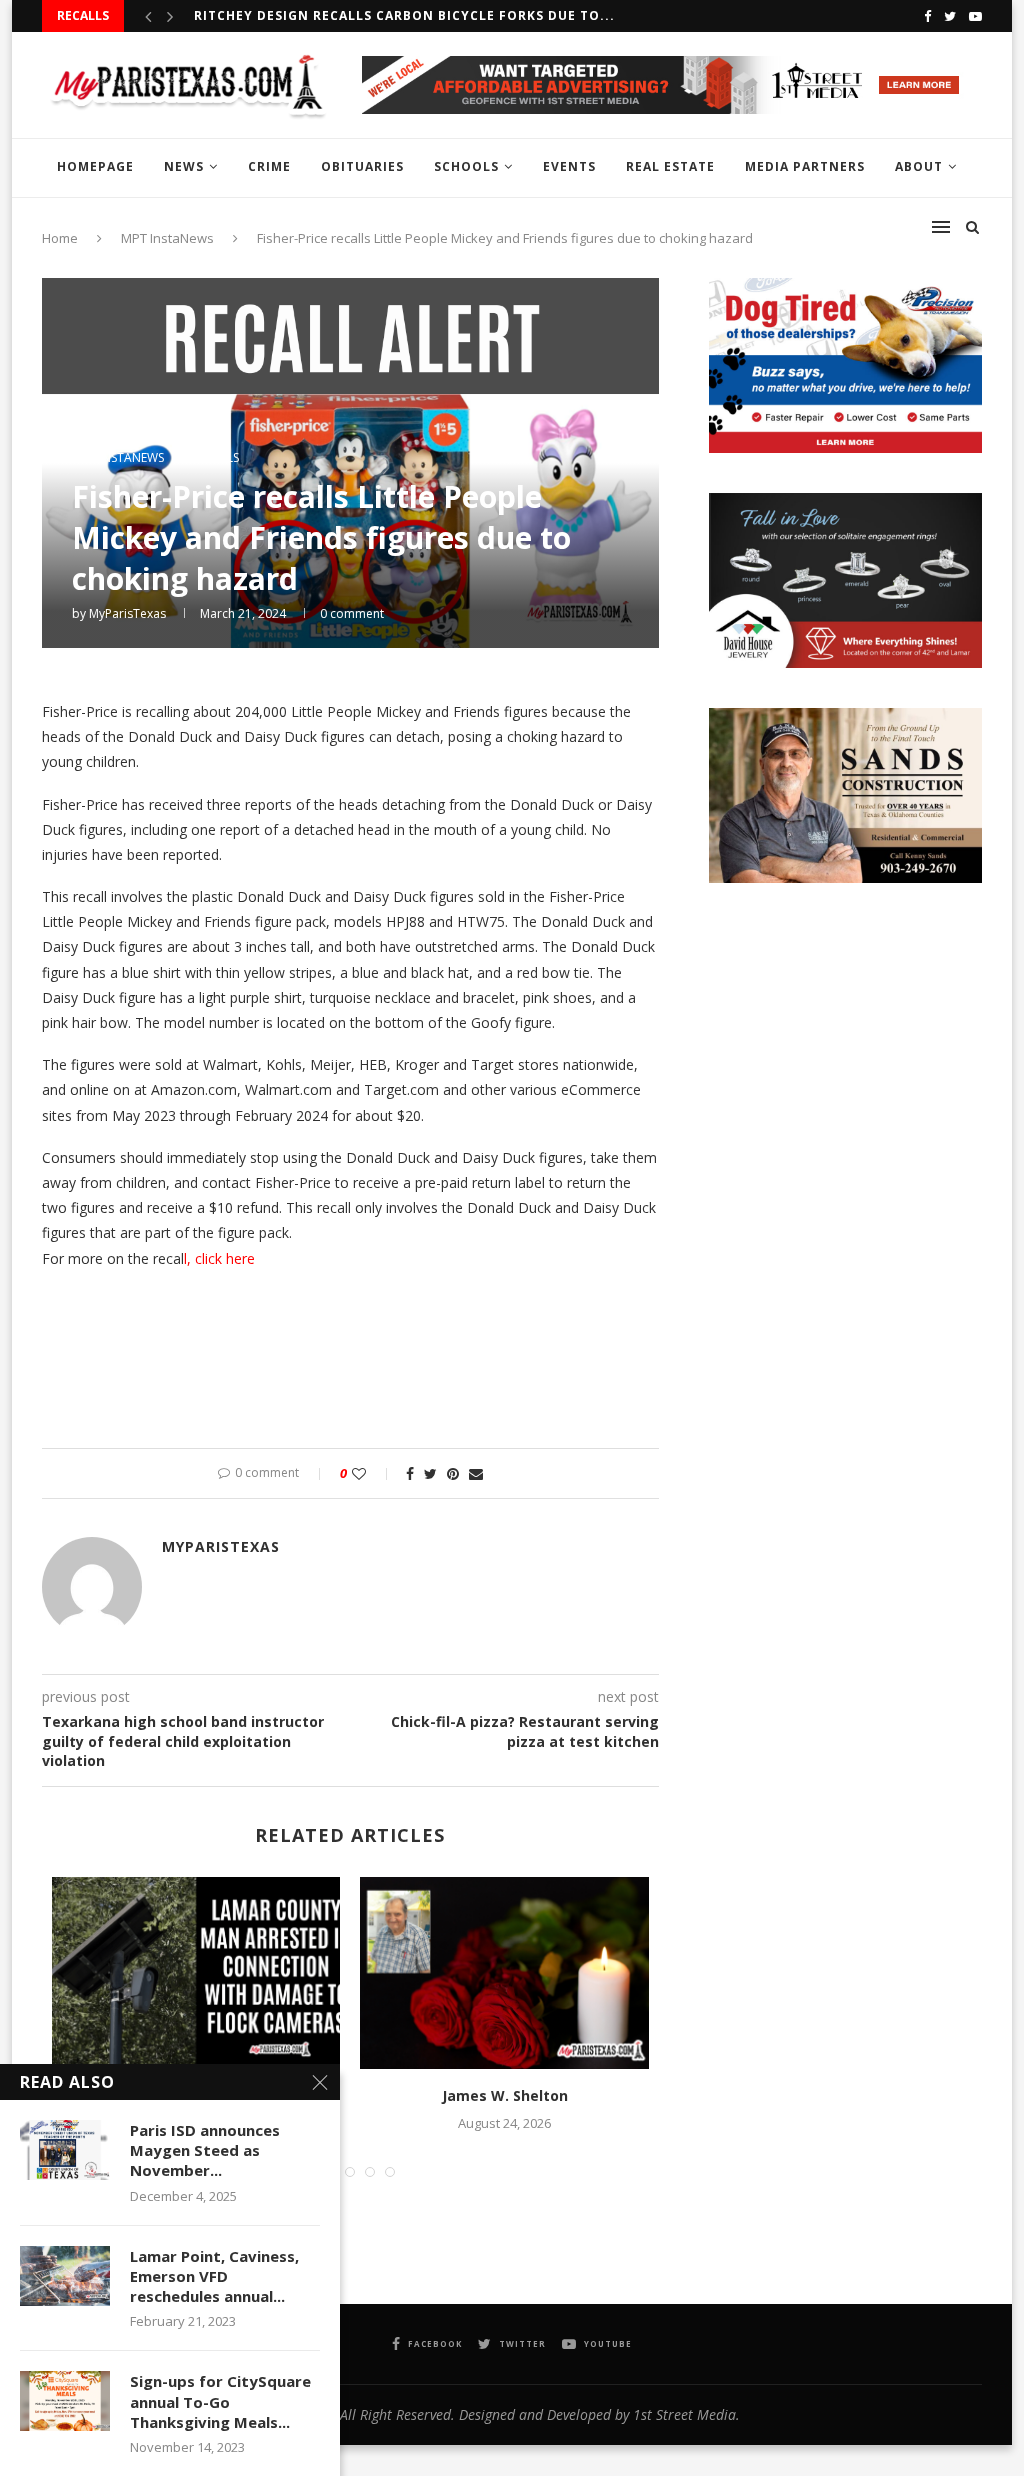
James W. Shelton (505, 2095)
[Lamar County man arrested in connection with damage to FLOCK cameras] (196, 1973)
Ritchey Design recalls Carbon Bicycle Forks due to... (404, 15)
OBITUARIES (362, 166)
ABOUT (919, 166)
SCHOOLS (466, 166)
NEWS (184, 166)
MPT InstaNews (118, 458)
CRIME (269, 166)
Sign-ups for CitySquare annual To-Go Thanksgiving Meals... (220, 2401)
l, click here (219, 1258)
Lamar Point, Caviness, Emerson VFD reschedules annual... (214, 2276)
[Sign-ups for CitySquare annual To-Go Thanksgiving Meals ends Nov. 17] (65, 2401)
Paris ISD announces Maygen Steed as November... (205, 2150)
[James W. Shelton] (504, 1973)
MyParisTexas (127, 613)
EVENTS (569, 166)
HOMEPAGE (95, 166)
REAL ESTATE (670, 166)
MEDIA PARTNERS (805, 166)
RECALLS (215, 458)
